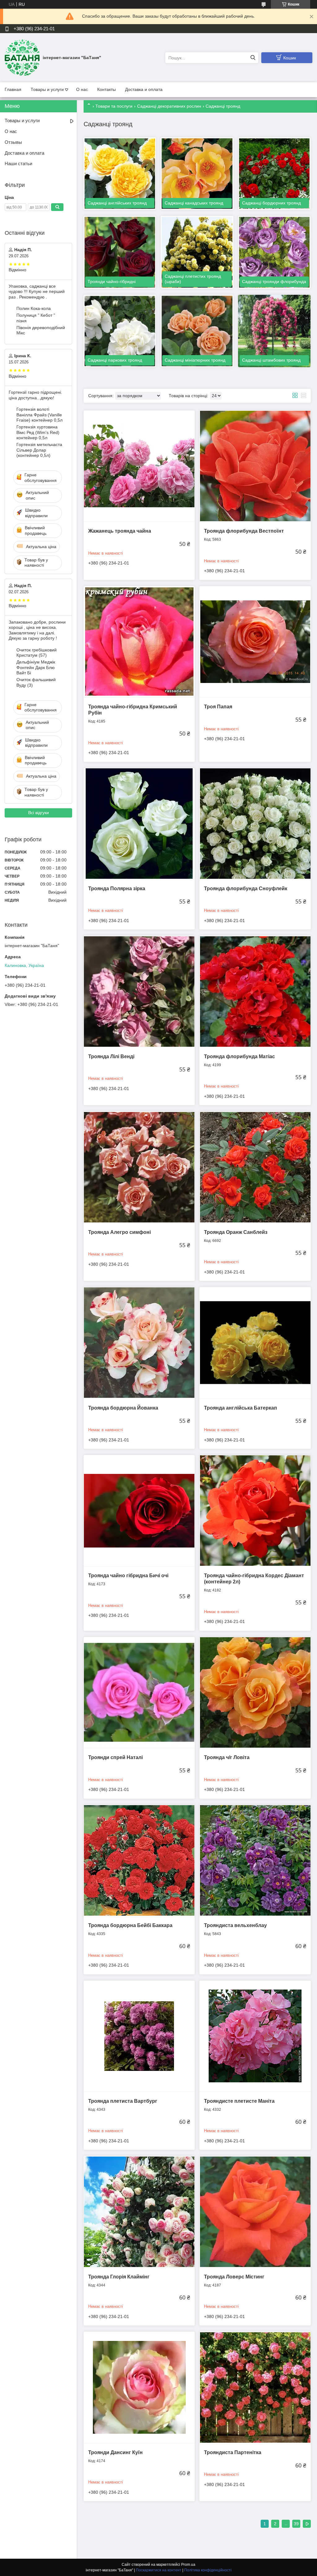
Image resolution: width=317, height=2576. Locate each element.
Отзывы (13, 142)
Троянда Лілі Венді (111, 1056)
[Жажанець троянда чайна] (139, 466)
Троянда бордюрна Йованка (123, 1408)
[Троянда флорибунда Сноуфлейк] (255, 824)
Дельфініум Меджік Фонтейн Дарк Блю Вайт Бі (36, 667)
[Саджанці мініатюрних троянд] (197, 331)
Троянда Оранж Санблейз (236, 1232)
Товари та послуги (114, 106)
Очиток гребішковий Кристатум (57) (37, 653)
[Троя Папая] (255, 642)
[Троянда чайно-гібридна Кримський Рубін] (139, 642)
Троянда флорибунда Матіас (239, 1056)
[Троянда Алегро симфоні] (139, 1167)
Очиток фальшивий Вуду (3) (36, 682)
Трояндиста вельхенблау (235, 1925)
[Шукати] (253, 58)
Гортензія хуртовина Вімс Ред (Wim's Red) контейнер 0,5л (38, 432)
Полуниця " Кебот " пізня (36, 318)
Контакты (106, 89)
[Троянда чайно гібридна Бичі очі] (139, 1511)
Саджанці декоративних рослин (169, 106)
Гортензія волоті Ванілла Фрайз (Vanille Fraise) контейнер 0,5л (39, 415)
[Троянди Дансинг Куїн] (139, 2387)
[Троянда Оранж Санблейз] (255, 1167)
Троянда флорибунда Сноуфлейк (246, 889)
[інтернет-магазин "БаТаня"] (22, 58)
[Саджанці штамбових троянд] (274, 331)
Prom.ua (188, 2565)
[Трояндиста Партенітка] (255, 2387)
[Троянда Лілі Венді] (139, 991)
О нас (82, 89)
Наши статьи (18, 163)
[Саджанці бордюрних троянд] (274, 174)
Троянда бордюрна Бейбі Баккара (130, 1925)
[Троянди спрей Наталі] (139, 1692)
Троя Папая (218, 707)
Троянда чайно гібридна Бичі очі (128, 1576)
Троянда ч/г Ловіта (227, 1757)
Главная (13, 89)
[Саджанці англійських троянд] (120, 174)
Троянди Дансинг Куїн (115, 2452)
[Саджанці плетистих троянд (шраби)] (197, 252)
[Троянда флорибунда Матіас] (255, 991)
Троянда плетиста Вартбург (123, 2101)
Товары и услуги (47, 89)
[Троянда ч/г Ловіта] (255, 1692)
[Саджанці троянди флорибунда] (274, 252)
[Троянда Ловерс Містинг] (255, 2211)
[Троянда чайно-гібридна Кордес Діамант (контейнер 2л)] (255, 1511)
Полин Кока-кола (34, 308)
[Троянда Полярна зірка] (139, 824)
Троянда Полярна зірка (117, 889)
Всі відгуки (39, 813)
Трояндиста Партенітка (233, 2452)
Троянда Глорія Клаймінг (119, 2277)
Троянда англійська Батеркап (241, 1408)
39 (296, 2524)
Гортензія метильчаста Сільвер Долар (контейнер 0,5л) (39, 450)
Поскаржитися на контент (159, 2570)
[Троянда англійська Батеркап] (255, 1343)
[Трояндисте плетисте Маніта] (255, 2036)
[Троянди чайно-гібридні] (120, 252)
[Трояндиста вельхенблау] (255, 1860)
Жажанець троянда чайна (120, 531)
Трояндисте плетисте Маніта (239, 2101)
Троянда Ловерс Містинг (234, 2277)
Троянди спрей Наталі (115, 1757)
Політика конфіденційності (208, 2570)
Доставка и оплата (144, 89)
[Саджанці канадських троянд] (197, 174)
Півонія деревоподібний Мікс (41, 330)
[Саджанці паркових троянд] (120, 331)
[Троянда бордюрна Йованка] (139, 1343)
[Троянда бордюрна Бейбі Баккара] (139, 1860)
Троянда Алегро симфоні (119, 1232)
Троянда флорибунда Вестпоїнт (244, 531)
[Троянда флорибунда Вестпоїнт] (255, 466)
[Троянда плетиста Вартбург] (139, 2036)
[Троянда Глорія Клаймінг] (139, 2211)
